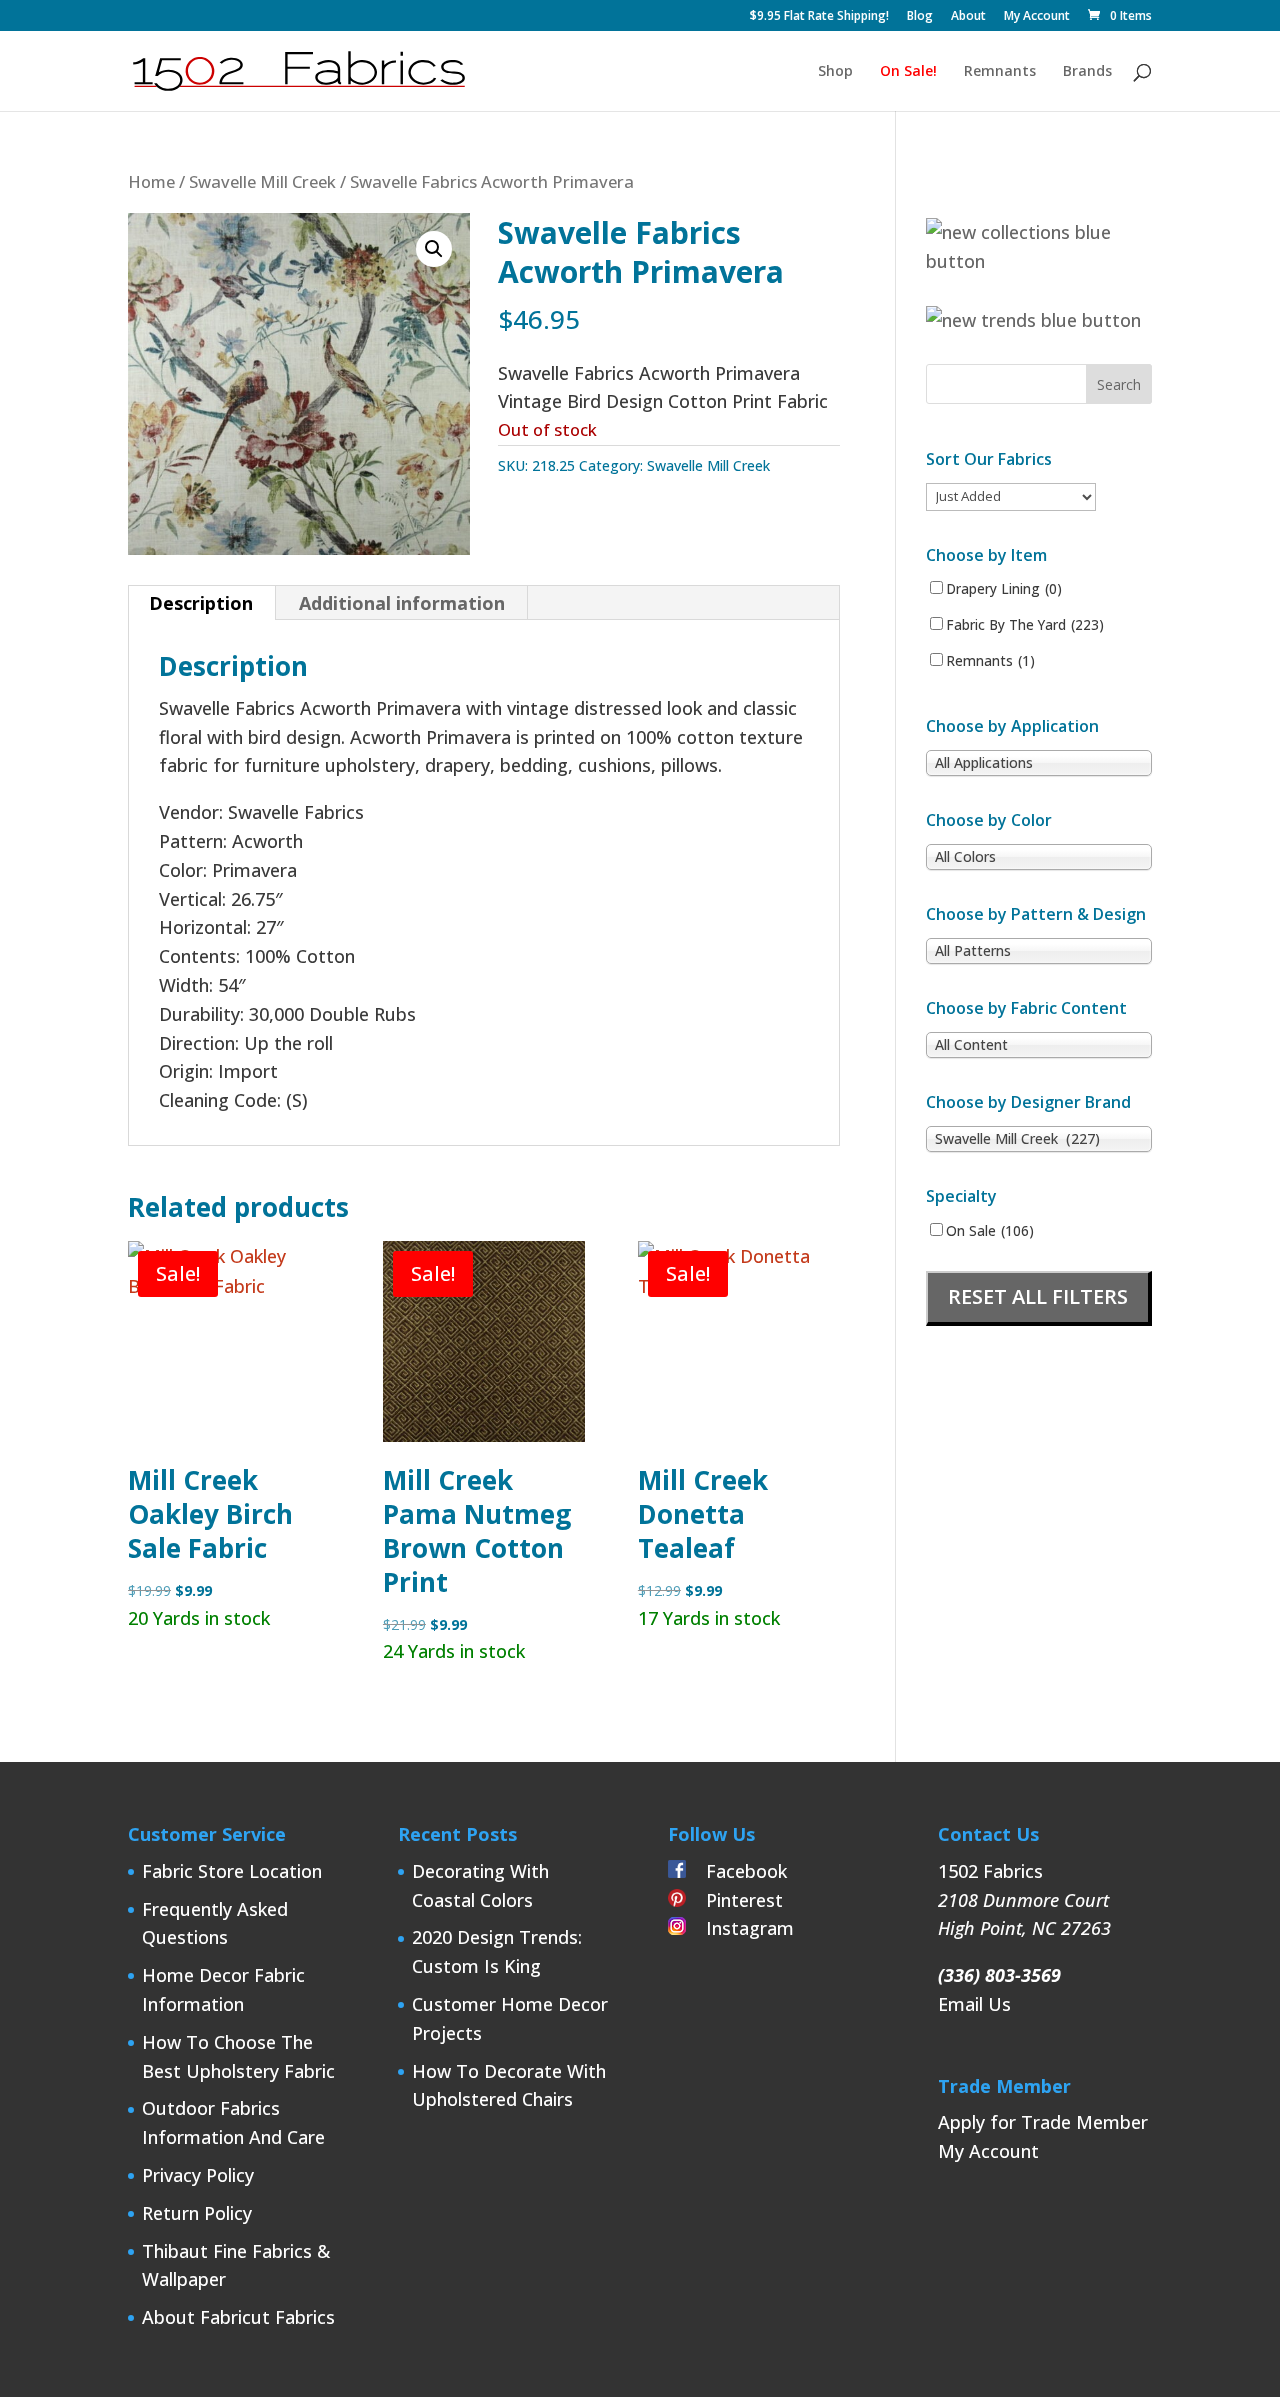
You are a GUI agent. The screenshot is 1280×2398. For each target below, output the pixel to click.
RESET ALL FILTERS (1038, 1296)
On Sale (990, 1231)
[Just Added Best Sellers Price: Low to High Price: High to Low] (1011, 495)
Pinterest (734, 1900)
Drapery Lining (1004, 589)
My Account (1037, 17)
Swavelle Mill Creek (262, 181)
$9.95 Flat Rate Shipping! (819, 17)
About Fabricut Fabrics (238, 2317)
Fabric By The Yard (1025, 625)
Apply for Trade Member (1043, 2122)
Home (151, 181)
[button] (434, 249)
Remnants (1000, 72)
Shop (835, 72)
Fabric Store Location (232, 1871)
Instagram (740, 1928)
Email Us (974, 2004)
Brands (1087, 72)
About (968, 17)
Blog (920, 17)
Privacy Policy (198, 2175)
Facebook (736, 1871)
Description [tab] (201, 603)
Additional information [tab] (402, 603)
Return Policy (197, 2213)
